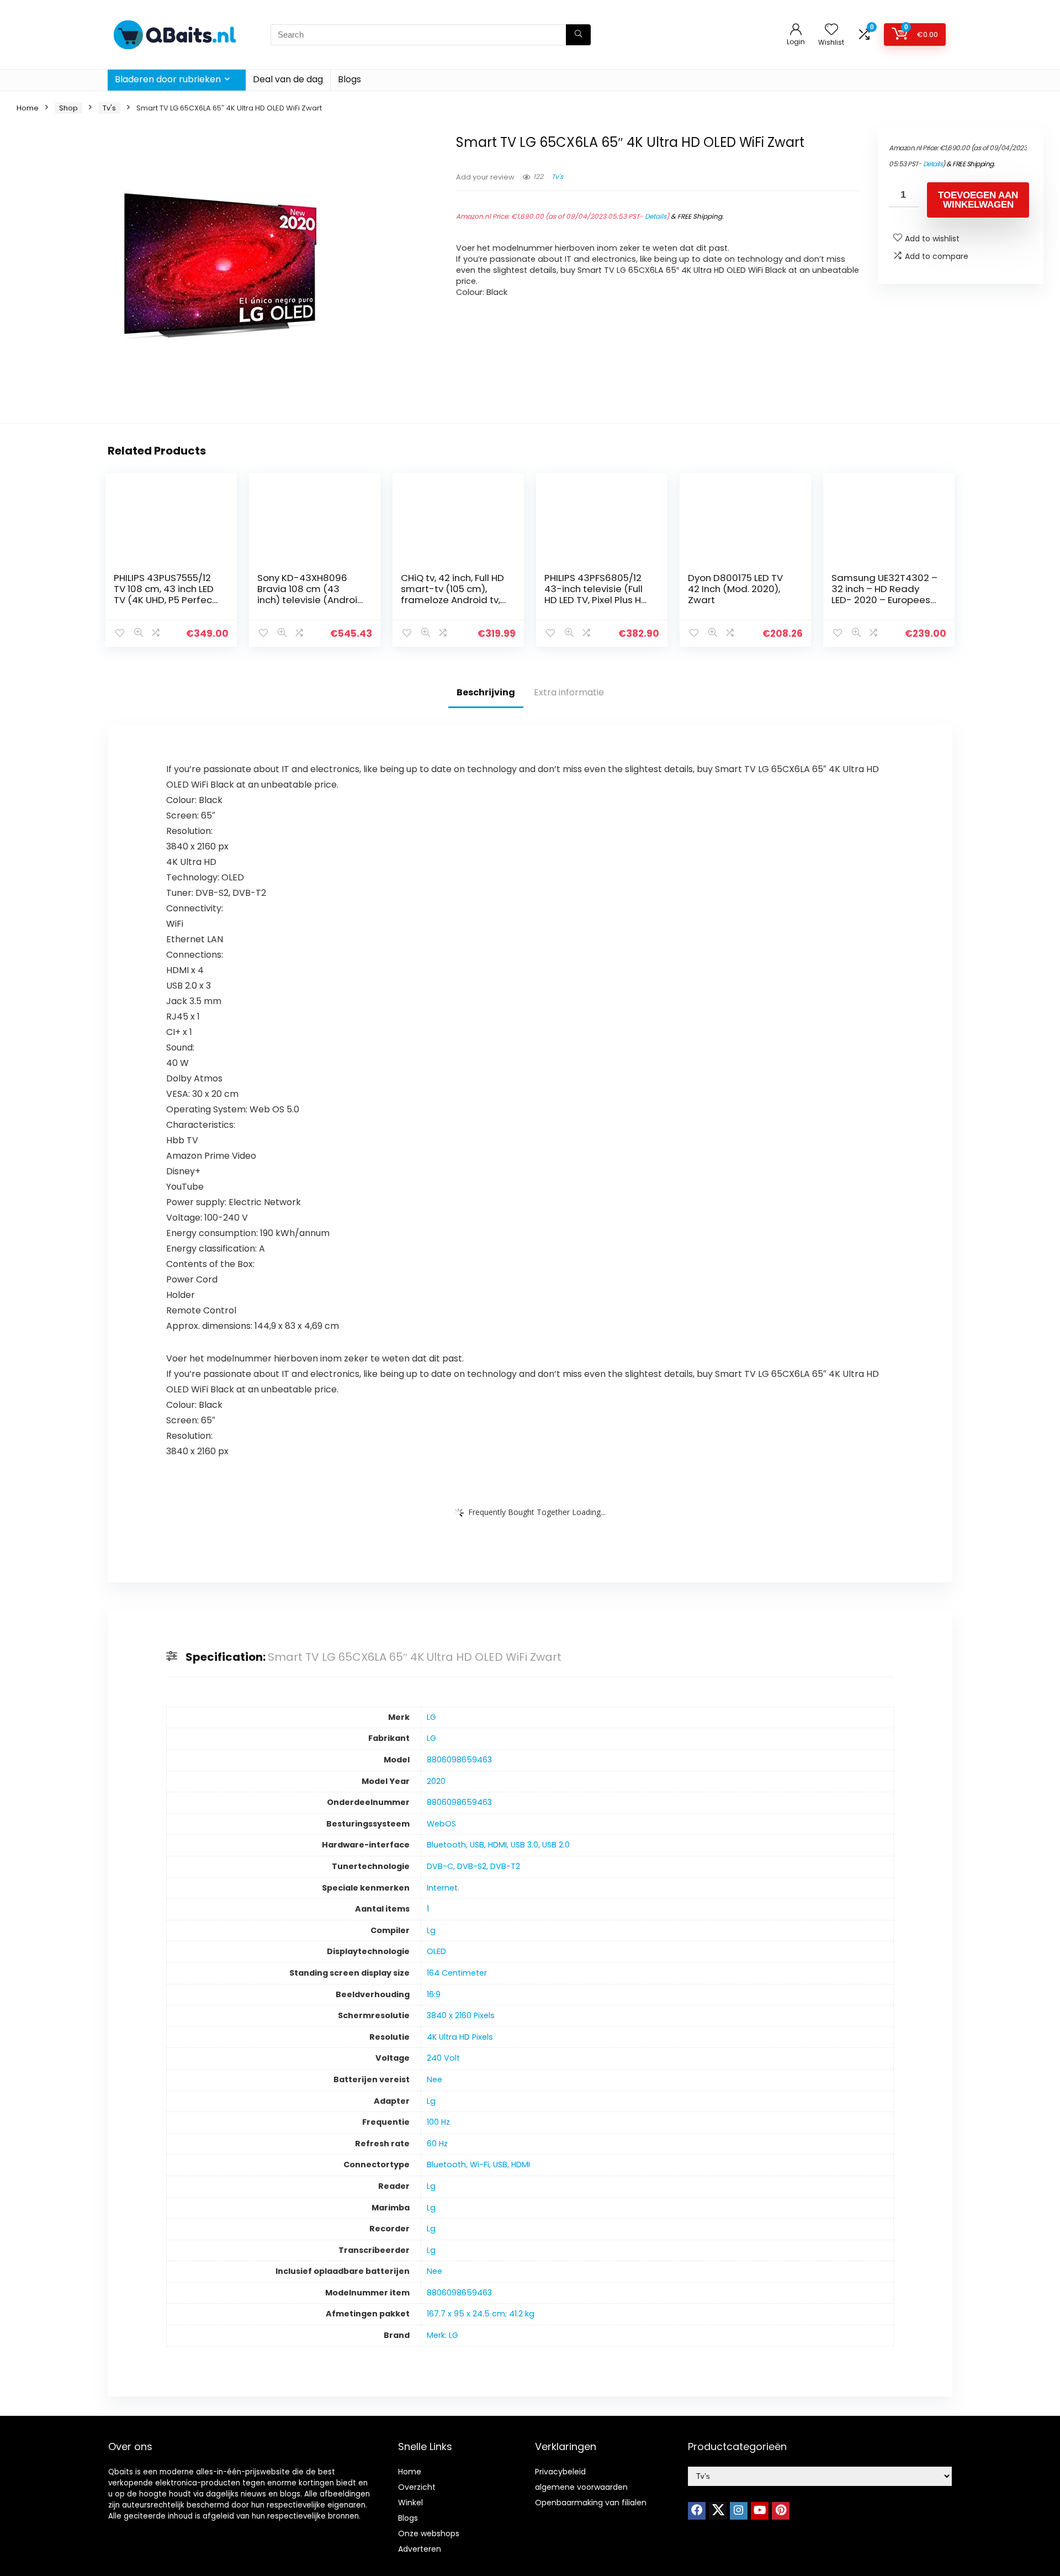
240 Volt (443, 2058)
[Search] (578, 35)
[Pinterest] (781, 2511)
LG (431, 1717)
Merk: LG (442, 2335)
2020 (436, 1781)
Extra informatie (569, 692)
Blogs (349, 79)
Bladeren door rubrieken (168, 79)
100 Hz (438, 2122)
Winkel (410, 2503)
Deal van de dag (288, 79)
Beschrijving (486, 692)
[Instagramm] (739, 2511)
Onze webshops (429, 2533)
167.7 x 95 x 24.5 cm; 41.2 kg (481, 2314)
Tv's (109, 108)
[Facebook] (697, 2511)
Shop (68, 108)
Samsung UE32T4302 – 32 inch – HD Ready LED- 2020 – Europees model (884, 594)
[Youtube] (760, 2511)
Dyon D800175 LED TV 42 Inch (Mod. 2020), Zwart (735, 589)
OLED (436, 1951)
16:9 (434, 1994)
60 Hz (437, 2144)
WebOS (441, 1824)
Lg (431, 1930)
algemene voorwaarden (581, 2487)
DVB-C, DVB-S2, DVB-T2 (473, 1866)
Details (656, 216)
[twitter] (718, 2511)
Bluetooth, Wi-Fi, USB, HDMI (478, 2165)
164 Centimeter (457, 1973)
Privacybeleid (560, 2472)
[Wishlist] (831, 30)
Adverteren (420, 2549)
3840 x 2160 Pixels (461, 2015)
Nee (434, 2079)
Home (28, 108)
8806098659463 (459, 1760)
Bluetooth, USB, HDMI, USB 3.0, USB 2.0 (498, 1845)
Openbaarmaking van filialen (591, 2503)
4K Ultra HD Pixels (460, 2037)
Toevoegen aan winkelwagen (978, 200)
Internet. (443, 1888)
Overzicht (417, 2487)
